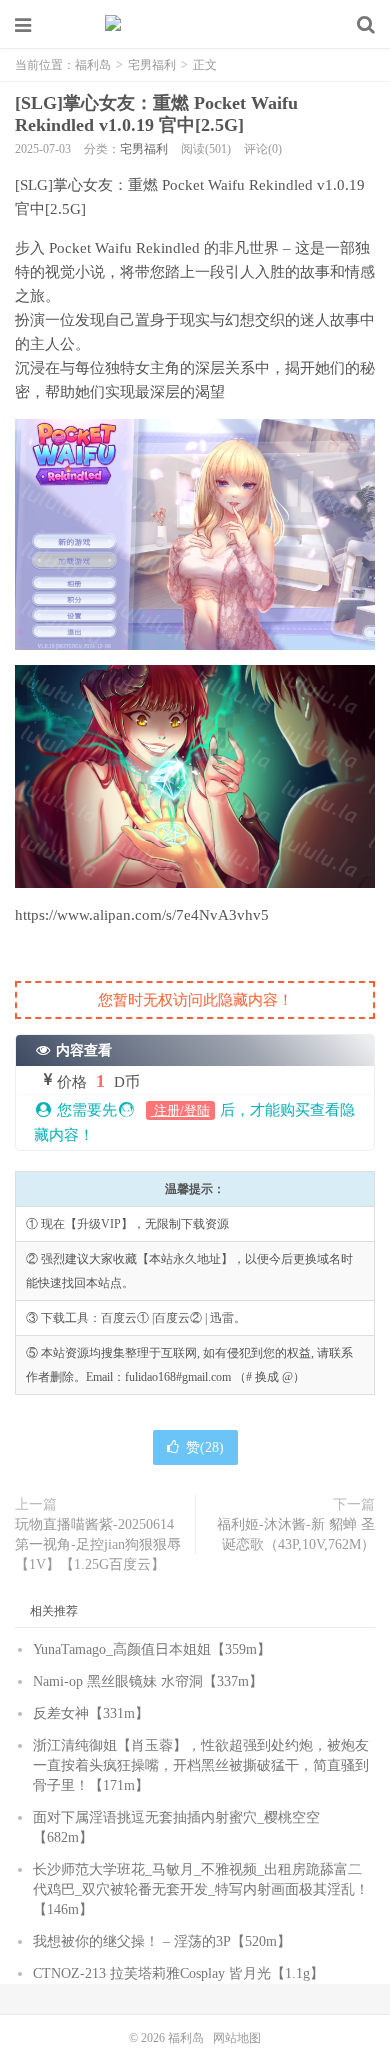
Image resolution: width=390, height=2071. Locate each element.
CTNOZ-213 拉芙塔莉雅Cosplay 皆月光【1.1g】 (178, 1973)
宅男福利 (152, 65)
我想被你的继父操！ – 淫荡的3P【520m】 (162, 1941)
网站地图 (237, 2038)
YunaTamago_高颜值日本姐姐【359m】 (152, 1649)
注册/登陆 (180, 1110)
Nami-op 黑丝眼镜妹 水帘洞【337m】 (148, 1681)
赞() (205, 1447)
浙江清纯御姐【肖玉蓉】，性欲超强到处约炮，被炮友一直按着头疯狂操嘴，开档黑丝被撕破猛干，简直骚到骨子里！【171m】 (201, 1765)
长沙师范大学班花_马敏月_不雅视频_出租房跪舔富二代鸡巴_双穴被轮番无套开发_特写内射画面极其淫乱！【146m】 (201, 1889)
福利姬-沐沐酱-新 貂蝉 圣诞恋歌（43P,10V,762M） (296, 1534)
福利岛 (195, 25)
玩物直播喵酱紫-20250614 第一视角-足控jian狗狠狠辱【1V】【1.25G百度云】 (98, 1544)
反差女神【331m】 (91, 1713)
